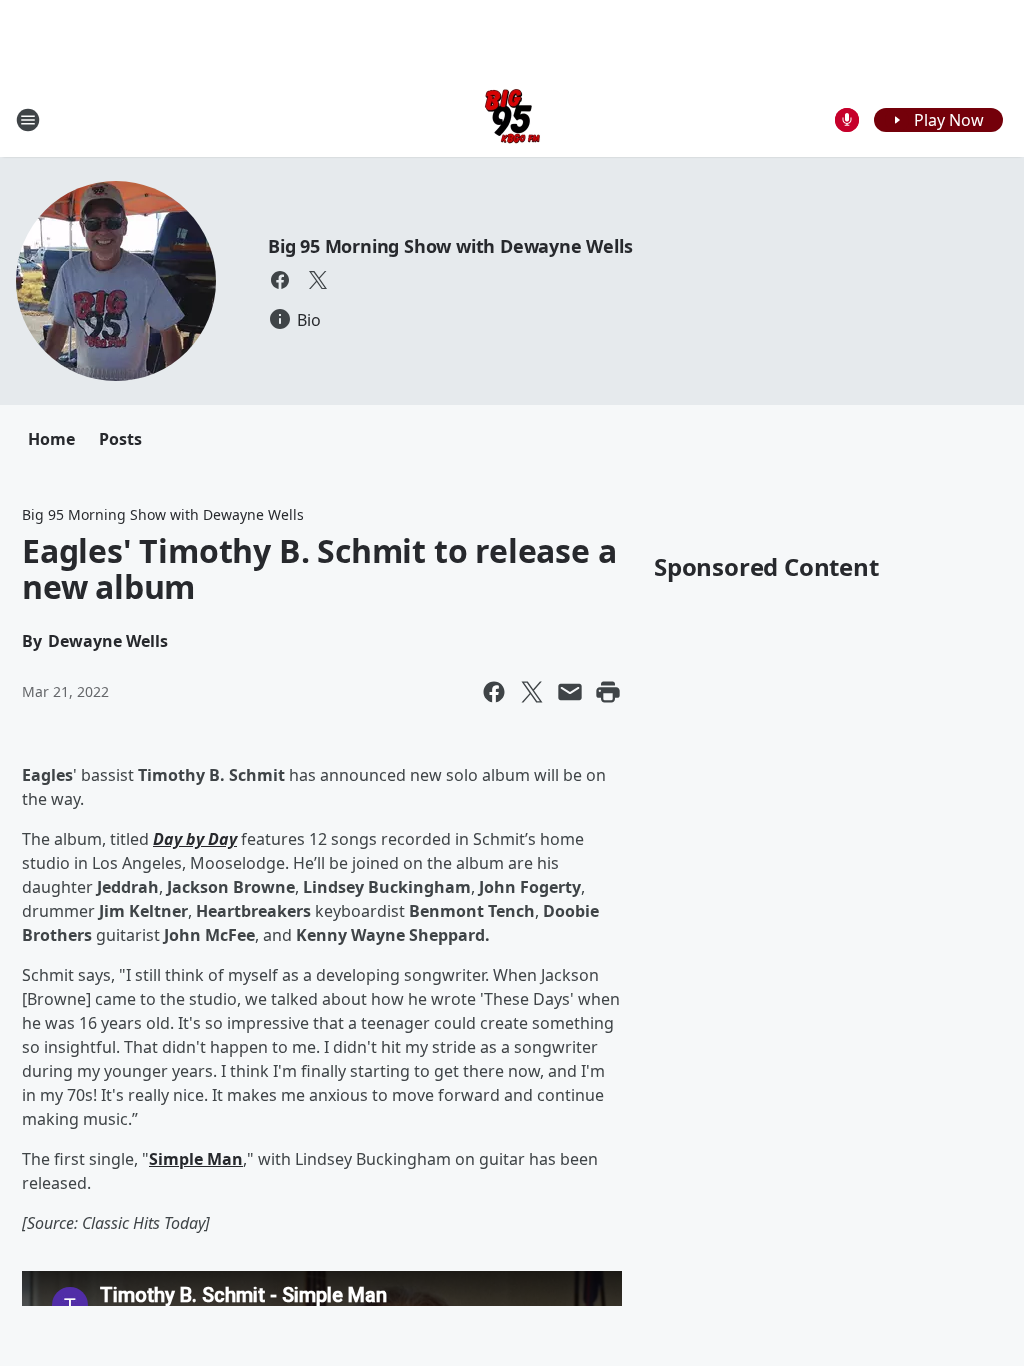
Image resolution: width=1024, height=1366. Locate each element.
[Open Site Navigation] (28, 120)
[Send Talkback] (847, 120)
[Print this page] (608, 692)
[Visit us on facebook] (280, 280)
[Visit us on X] (318, 280)
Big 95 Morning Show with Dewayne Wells (450, 246)
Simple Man (196, 1159)
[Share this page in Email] (570, 692)
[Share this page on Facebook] (494, 692)
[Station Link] (512, 119)
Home (51, 439)
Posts (120, 439)
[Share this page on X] (532, 692)
